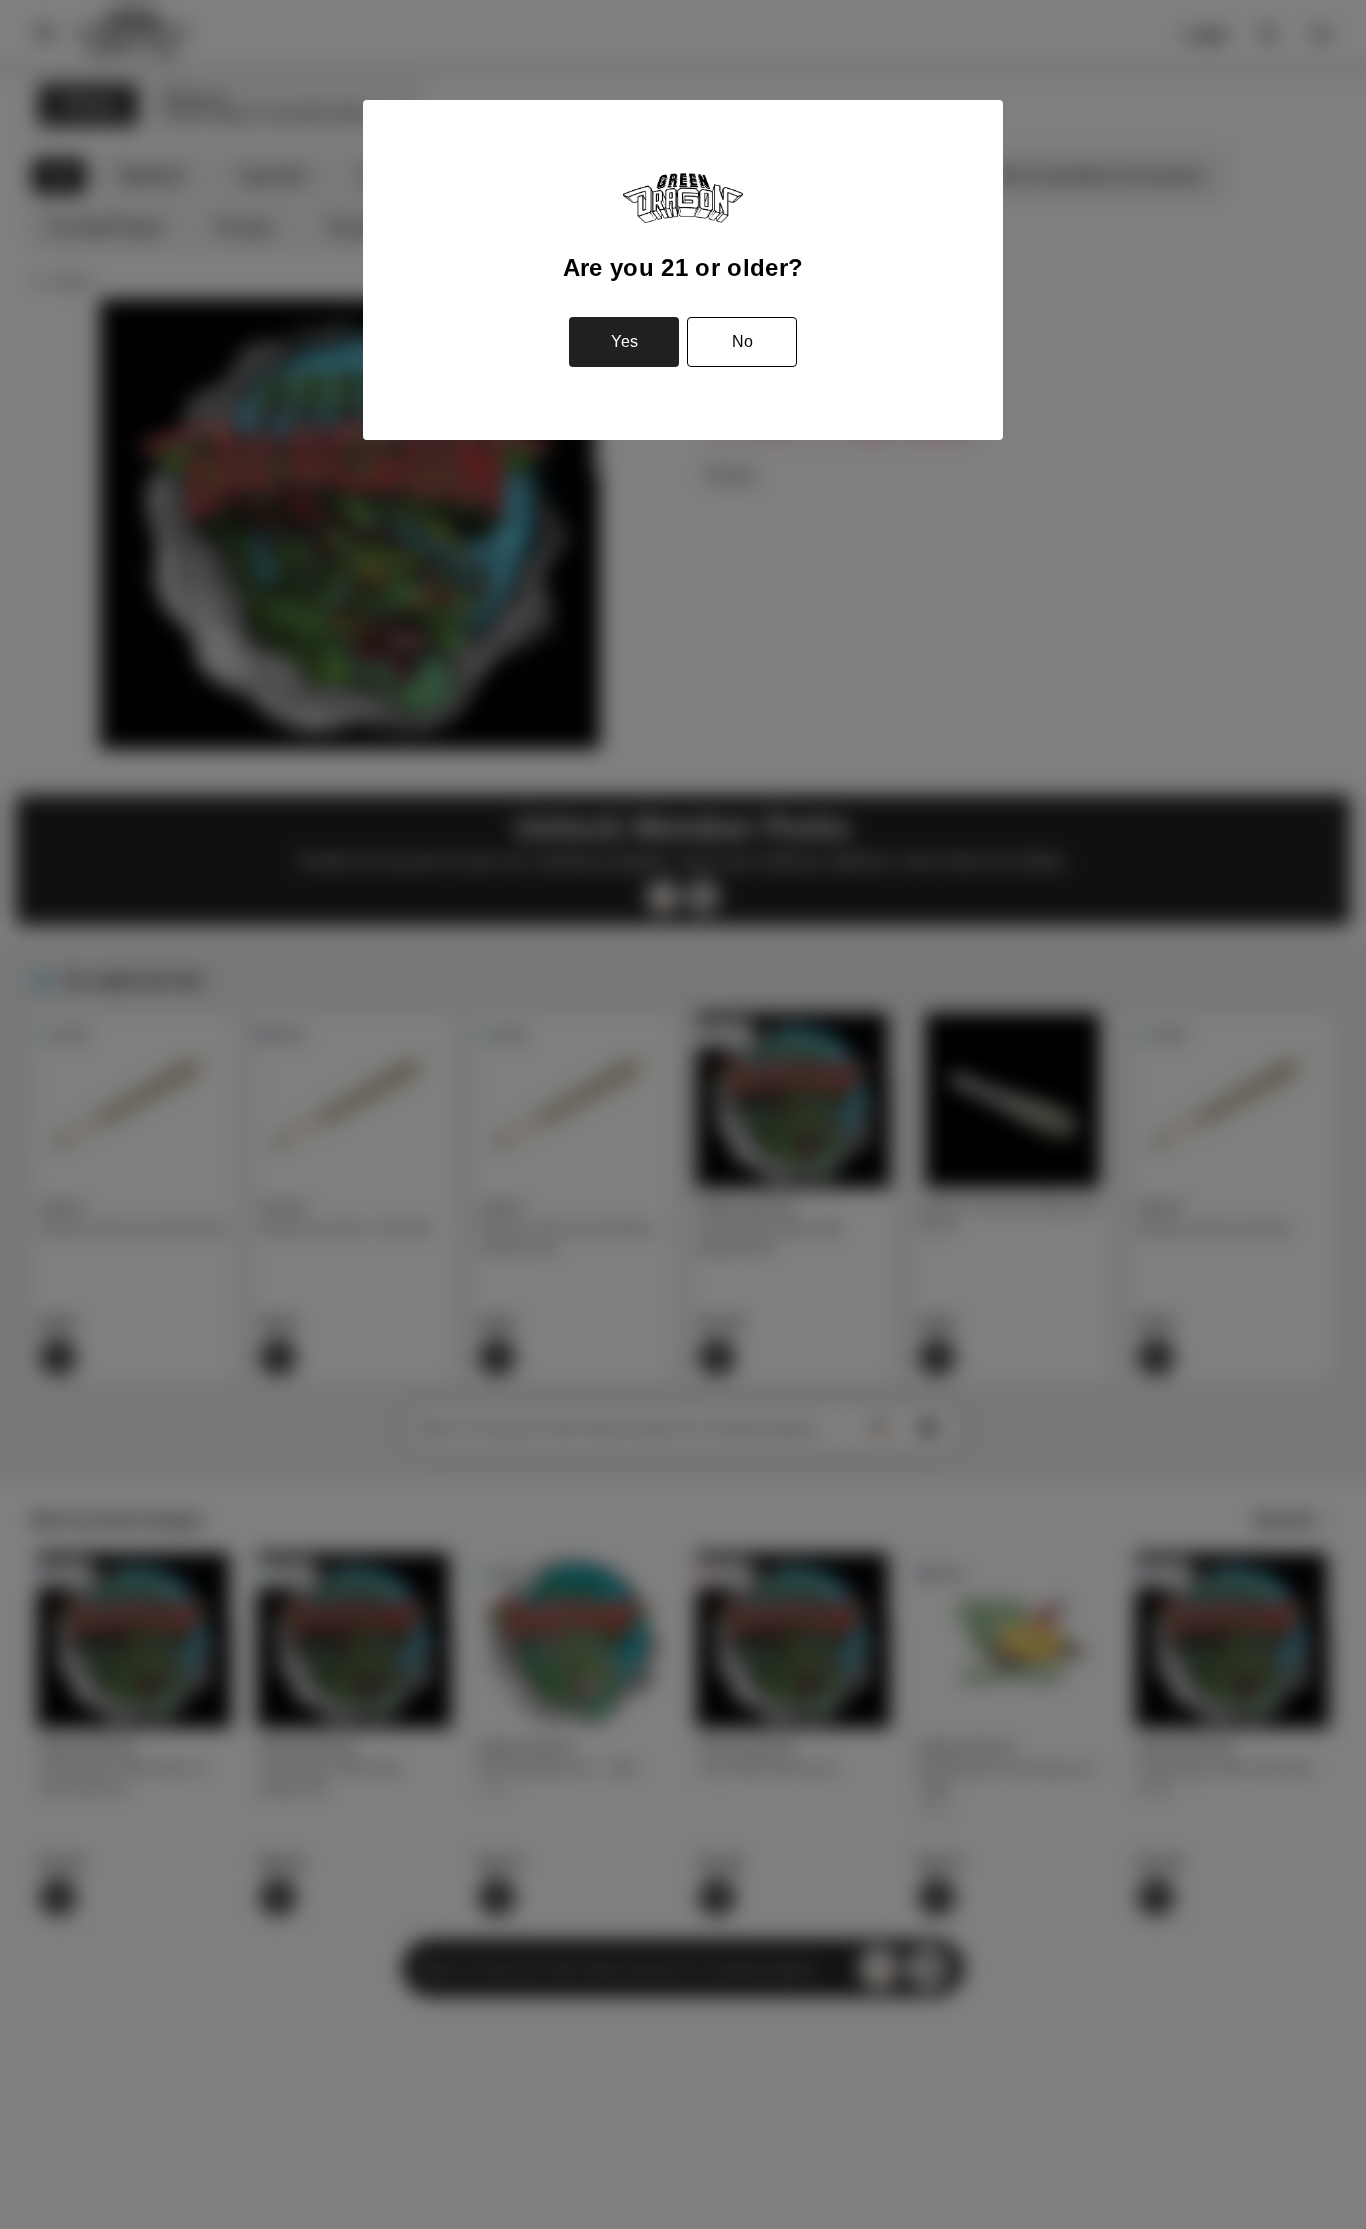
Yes (624, 341)
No (742, 341)
